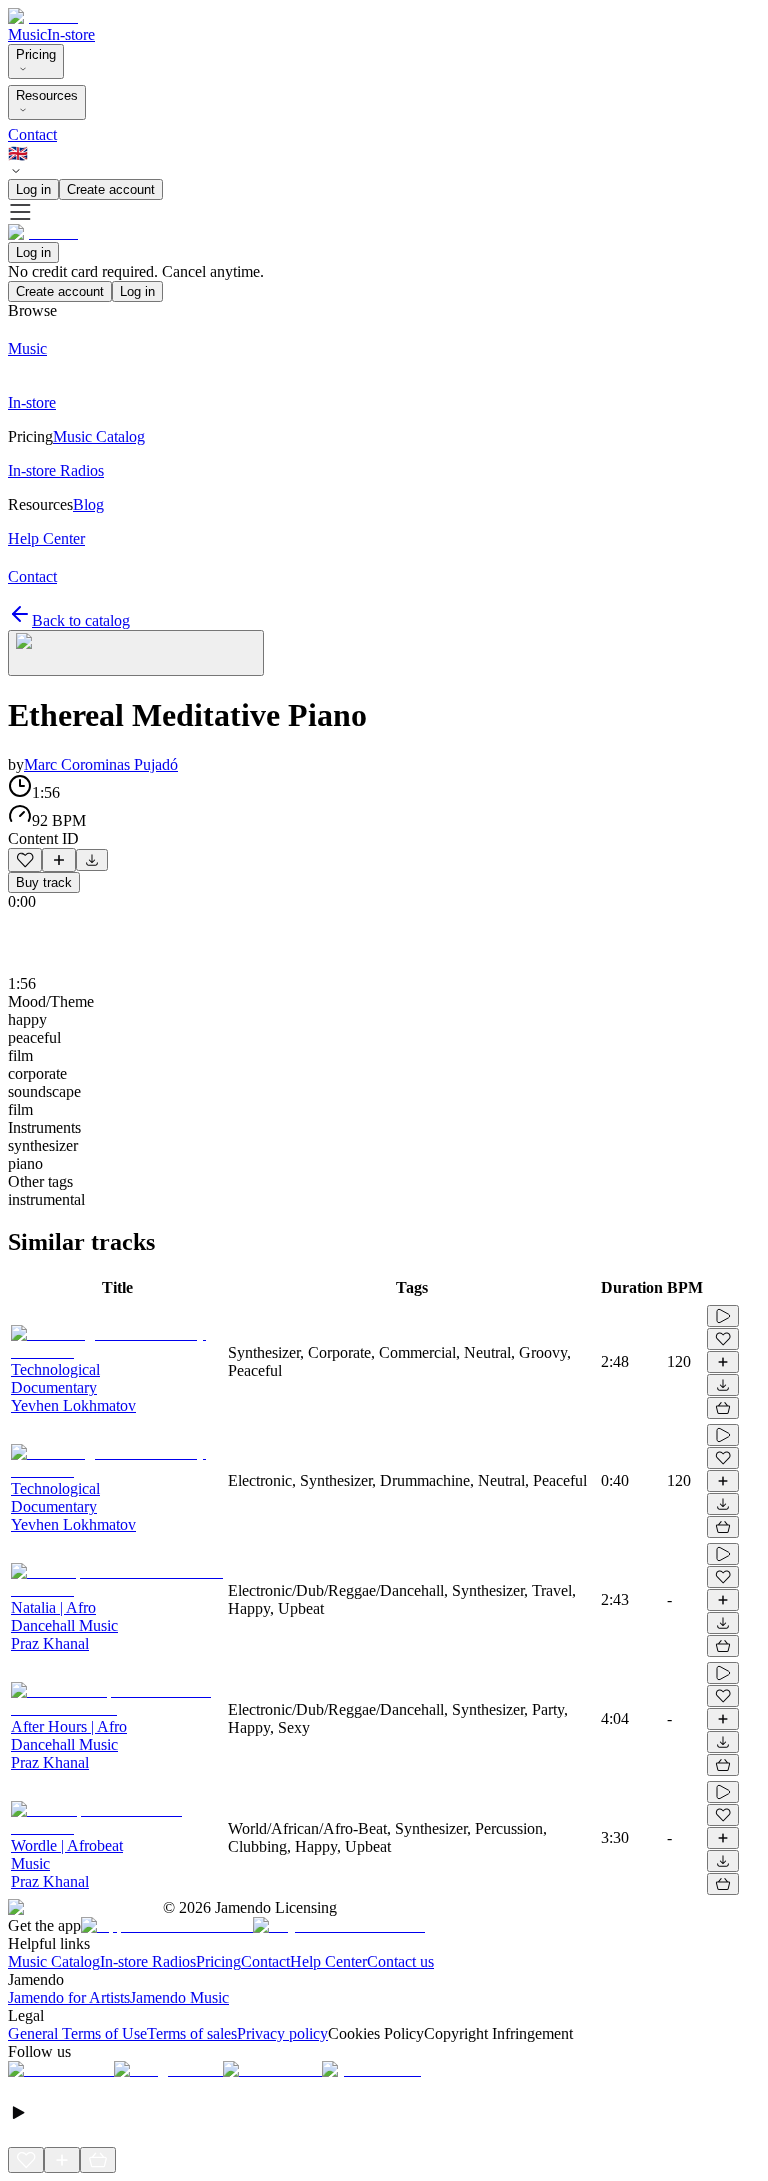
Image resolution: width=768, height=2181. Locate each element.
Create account (111, 189)
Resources (47, 95)
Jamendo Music (179, 1997)
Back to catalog (81, 620)
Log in (33, 189)
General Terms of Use (77, 2033)
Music (27, 34)
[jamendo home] (43, 16)
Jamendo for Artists (69, 1997)
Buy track (44, 882)
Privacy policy (282, 2033)
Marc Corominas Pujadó (101, 764)
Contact (32, 134)
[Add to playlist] (59, 860)
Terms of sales (192, 2033)
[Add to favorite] (25, 860)
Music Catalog (54, 1961)
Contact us (400, 1961)
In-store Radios (148, 1961)
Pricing (36, 54)
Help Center (328, 1961)
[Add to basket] (723, 1408)
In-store (71, 34)
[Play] (136, 653)
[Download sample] (92, 860)
